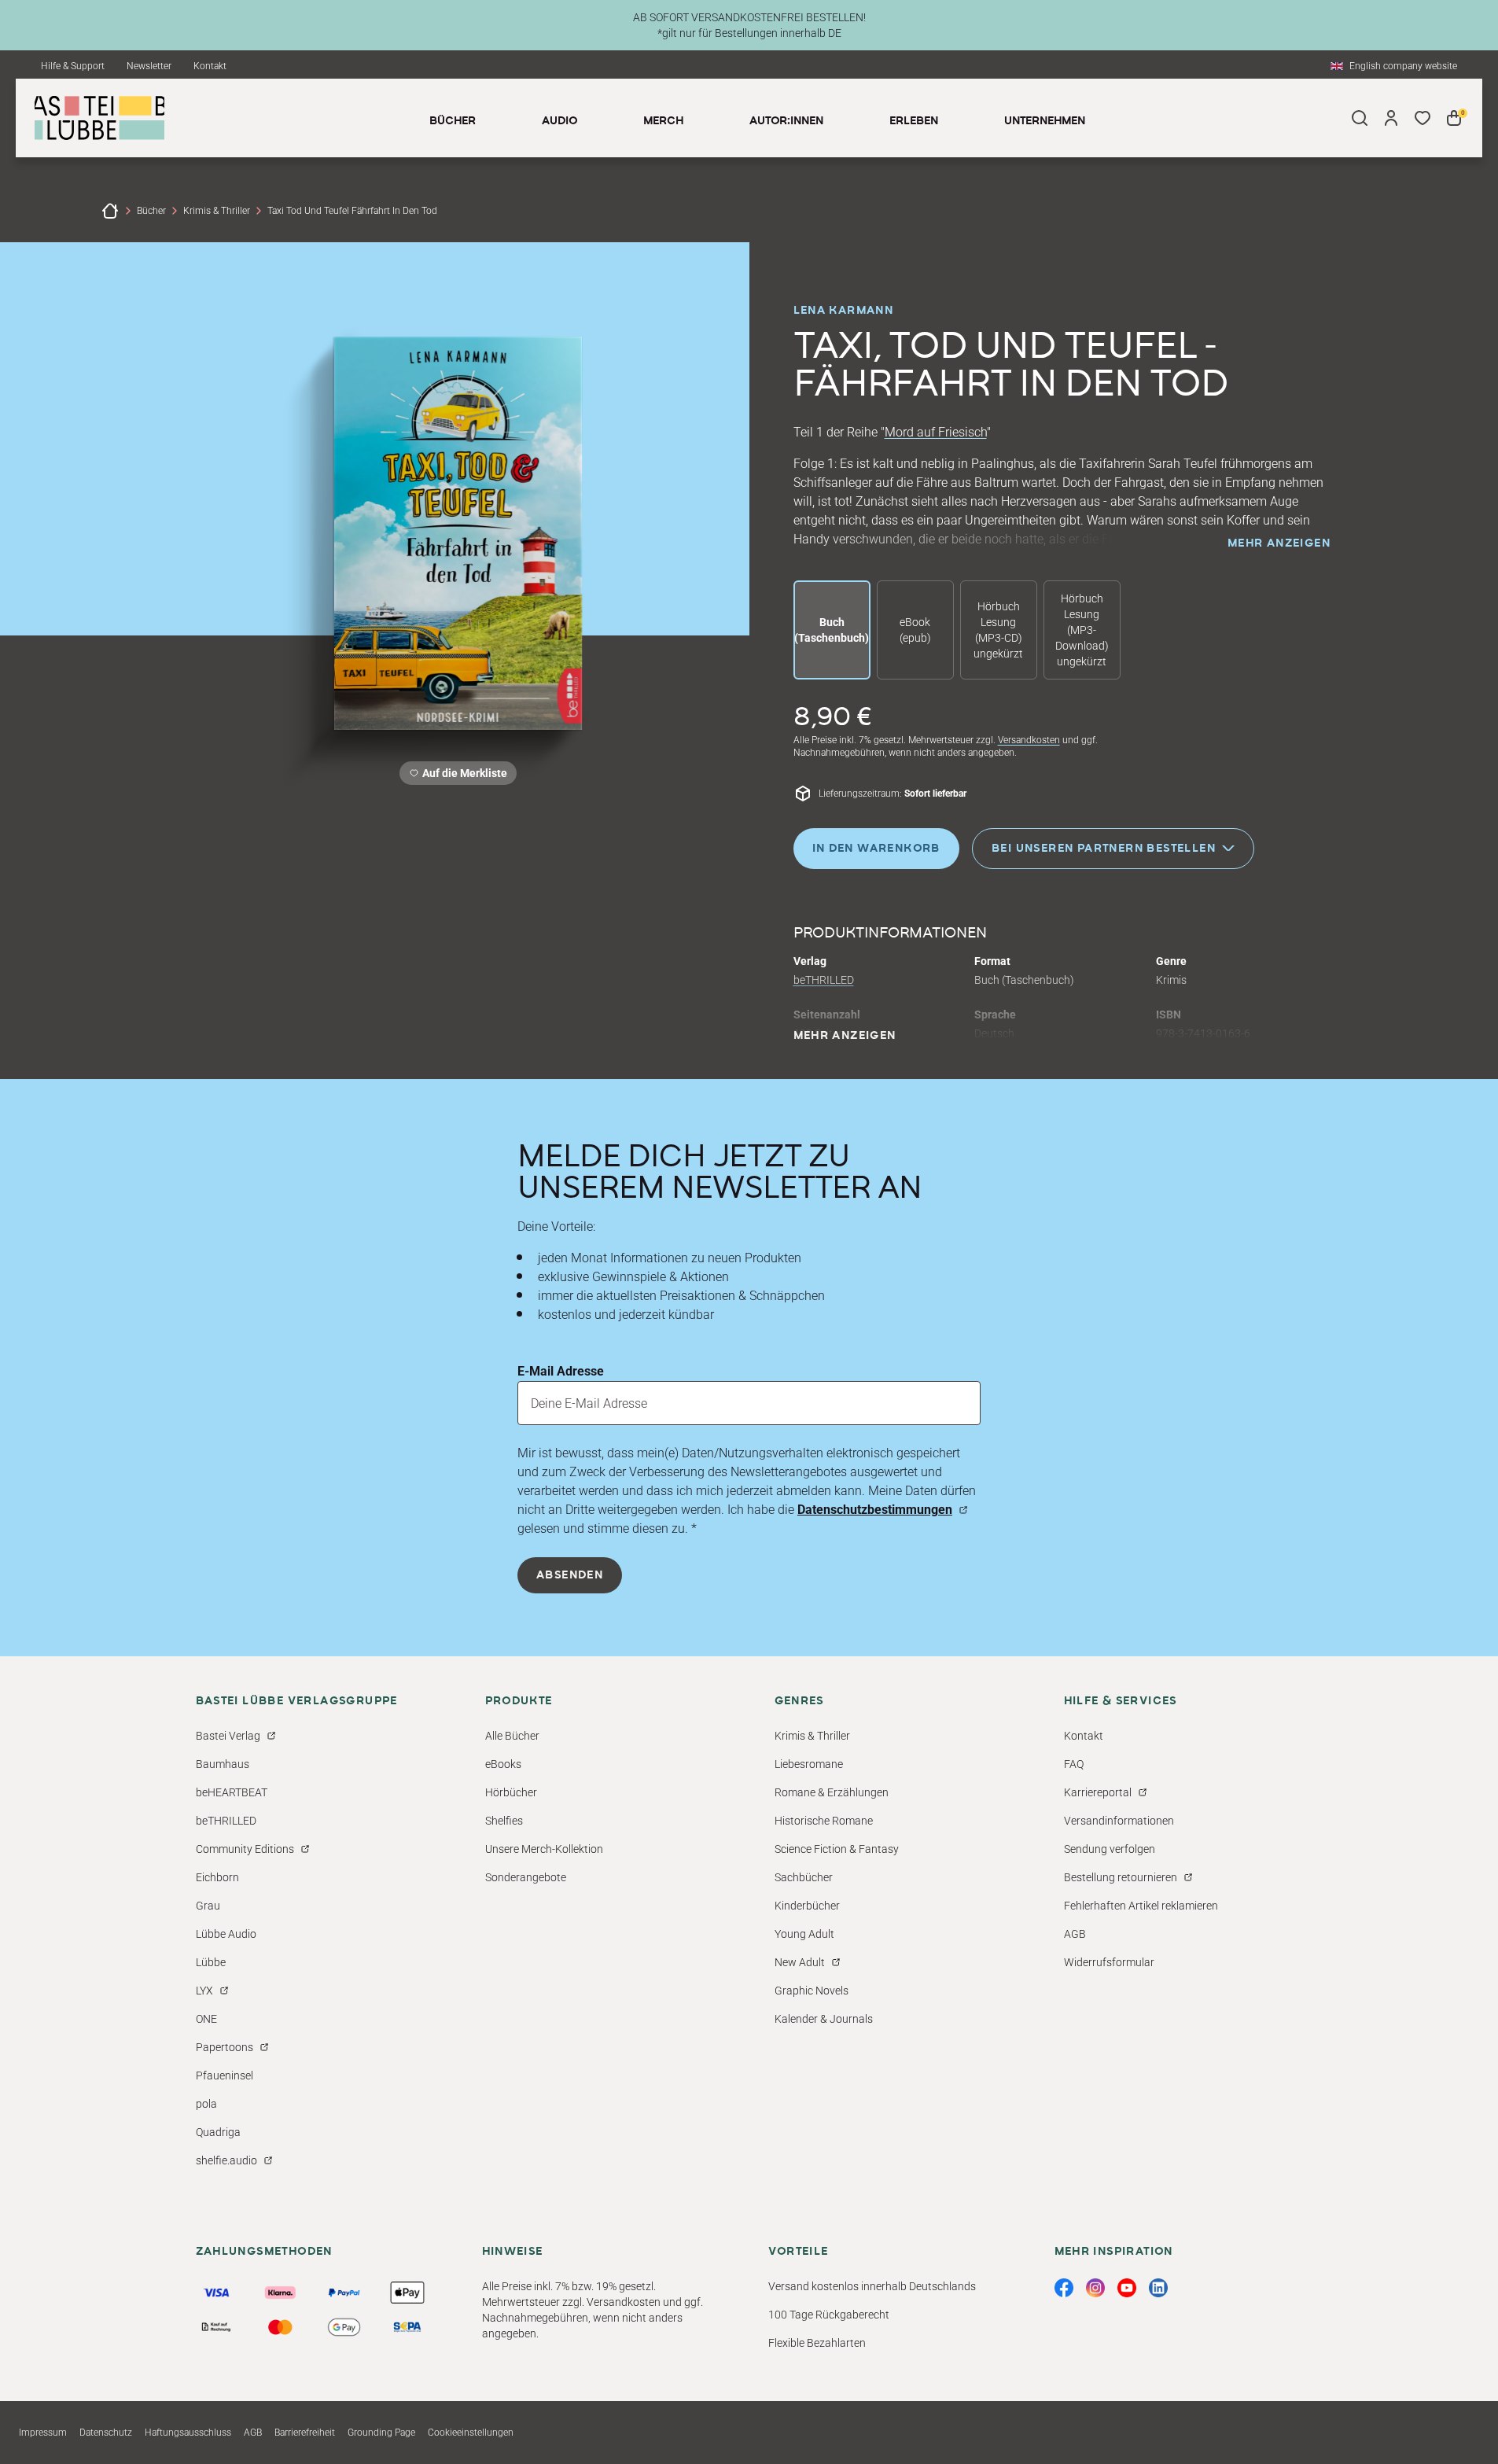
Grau (208, 1906)
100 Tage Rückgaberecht (829, 2315)
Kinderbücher (807, 1906)
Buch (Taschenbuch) (832, 630)
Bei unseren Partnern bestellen (1104, 849)
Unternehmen (1045, 121)
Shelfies (504, 1821)
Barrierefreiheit (305, 2433)
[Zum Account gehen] (1391, 118)
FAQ (1074, 1764)
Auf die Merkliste (462, 776)
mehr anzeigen (1279, 543)
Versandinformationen (1119, 1821)
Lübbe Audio (226, 1934)
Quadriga (218, 2132)
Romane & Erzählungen (832, 1792)
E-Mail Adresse (561, 1371)
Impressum (43, 2433)
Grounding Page (381, 2433)
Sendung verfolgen (1110, 1849)
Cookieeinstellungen (471, 2433)
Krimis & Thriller (217, 211)
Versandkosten (1029, 740)
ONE (206, 2019)
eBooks (503, 1764)
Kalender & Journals (824, 2019)
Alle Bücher (512, 1736)
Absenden (570, 1575)
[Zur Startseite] (110, 211)
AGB (1075, 1934)
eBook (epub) (915, 630)
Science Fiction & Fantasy (837, 1849)
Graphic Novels (812, 1991)
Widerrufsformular (1109, 1962)
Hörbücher (511, 1792)
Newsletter (149, 66)
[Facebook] (1064, 2288)
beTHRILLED (824, 980)
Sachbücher (804, 1877)
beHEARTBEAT (232, 1792)
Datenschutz (106, 2433)
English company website (1403, 66)
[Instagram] (1095, 2288)
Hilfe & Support (73, 66)
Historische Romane (824, 1821)
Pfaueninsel (225, 2075)
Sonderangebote (526, 1877)
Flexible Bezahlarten (817, 2343)
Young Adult (804, 1934)
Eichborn (217, 1877)
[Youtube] (1127, 2288)
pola (206, 2104)
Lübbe (211, 1962)
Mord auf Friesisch (936, 432)
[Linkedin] (1158, 2288)
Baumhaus (223, 1764)
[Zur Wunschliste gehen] (1423, 118)
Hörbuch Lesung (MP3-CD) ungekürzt (998, 630)
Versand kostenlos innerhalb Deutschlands (872, 2286)
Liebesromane (809, 1764)
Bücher (151, 211)
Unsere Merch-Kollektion (544, 1849)
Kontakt (210, 66)
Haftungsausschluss (188, 2433)
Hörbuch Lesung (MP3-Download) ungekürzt (1082, 630)
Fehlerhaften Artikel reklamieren (1141, 1906)
